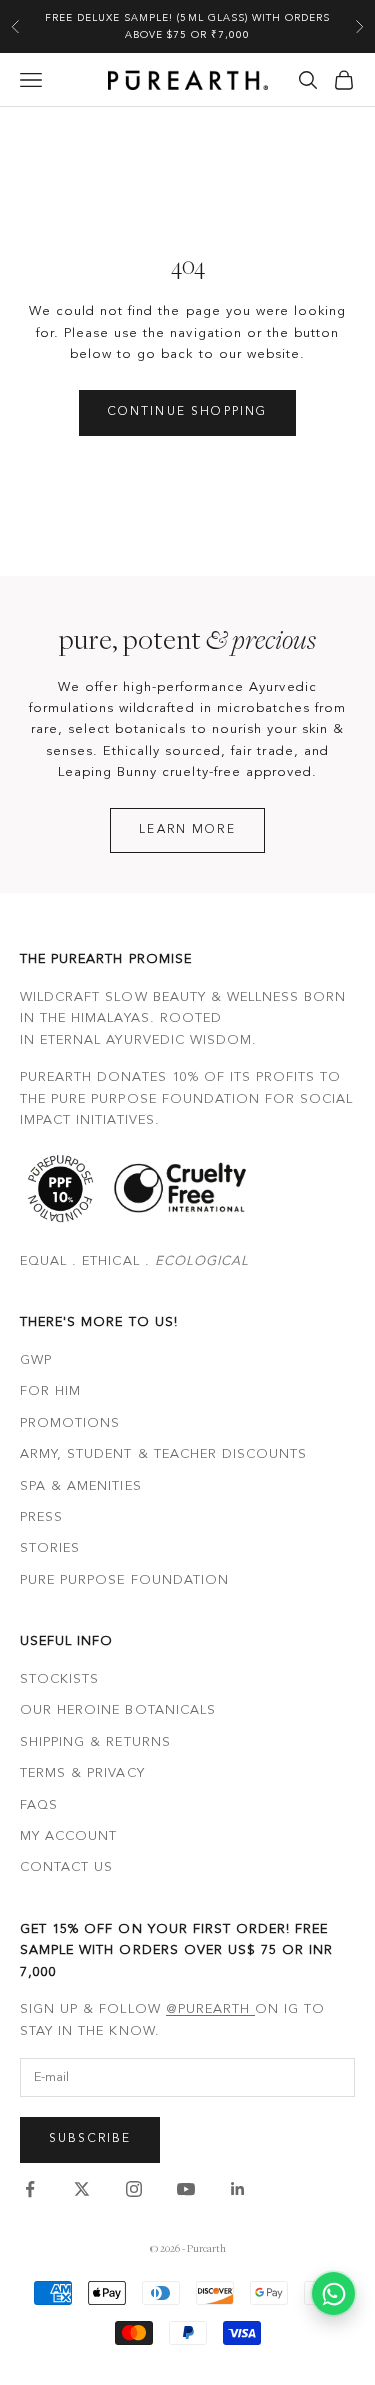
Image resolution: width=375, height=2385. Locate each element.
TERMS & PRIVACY (82, 1773)
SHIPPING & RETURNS (95, 1742)
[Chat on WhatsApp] (333, 2293)
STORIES (50, 1548)
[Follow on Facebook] (30, 2189)
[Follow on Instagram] (134, 2189)
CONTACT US (66, 1867)
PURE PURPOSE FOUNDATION (124, 1580)
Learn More (187, 830)
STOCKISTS (59, 1679)
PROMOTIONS (70, 1423)
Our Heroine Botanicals (118, 1710)
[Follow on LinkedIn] (238, 2189)
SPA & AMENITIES (81, 1486)
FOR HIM (50, 1391)
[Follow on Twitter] (82, 2189)
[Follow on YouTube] (186, 2189)
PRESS (41, 1517)
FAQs (39, 1805)
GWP (36, 1360)
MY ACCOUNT (68, 1836)
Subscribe (90, 2139)
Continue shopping (188, 412)
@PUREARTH (210, 2009)
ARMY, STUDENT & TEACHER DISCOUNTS (163, 1454)
